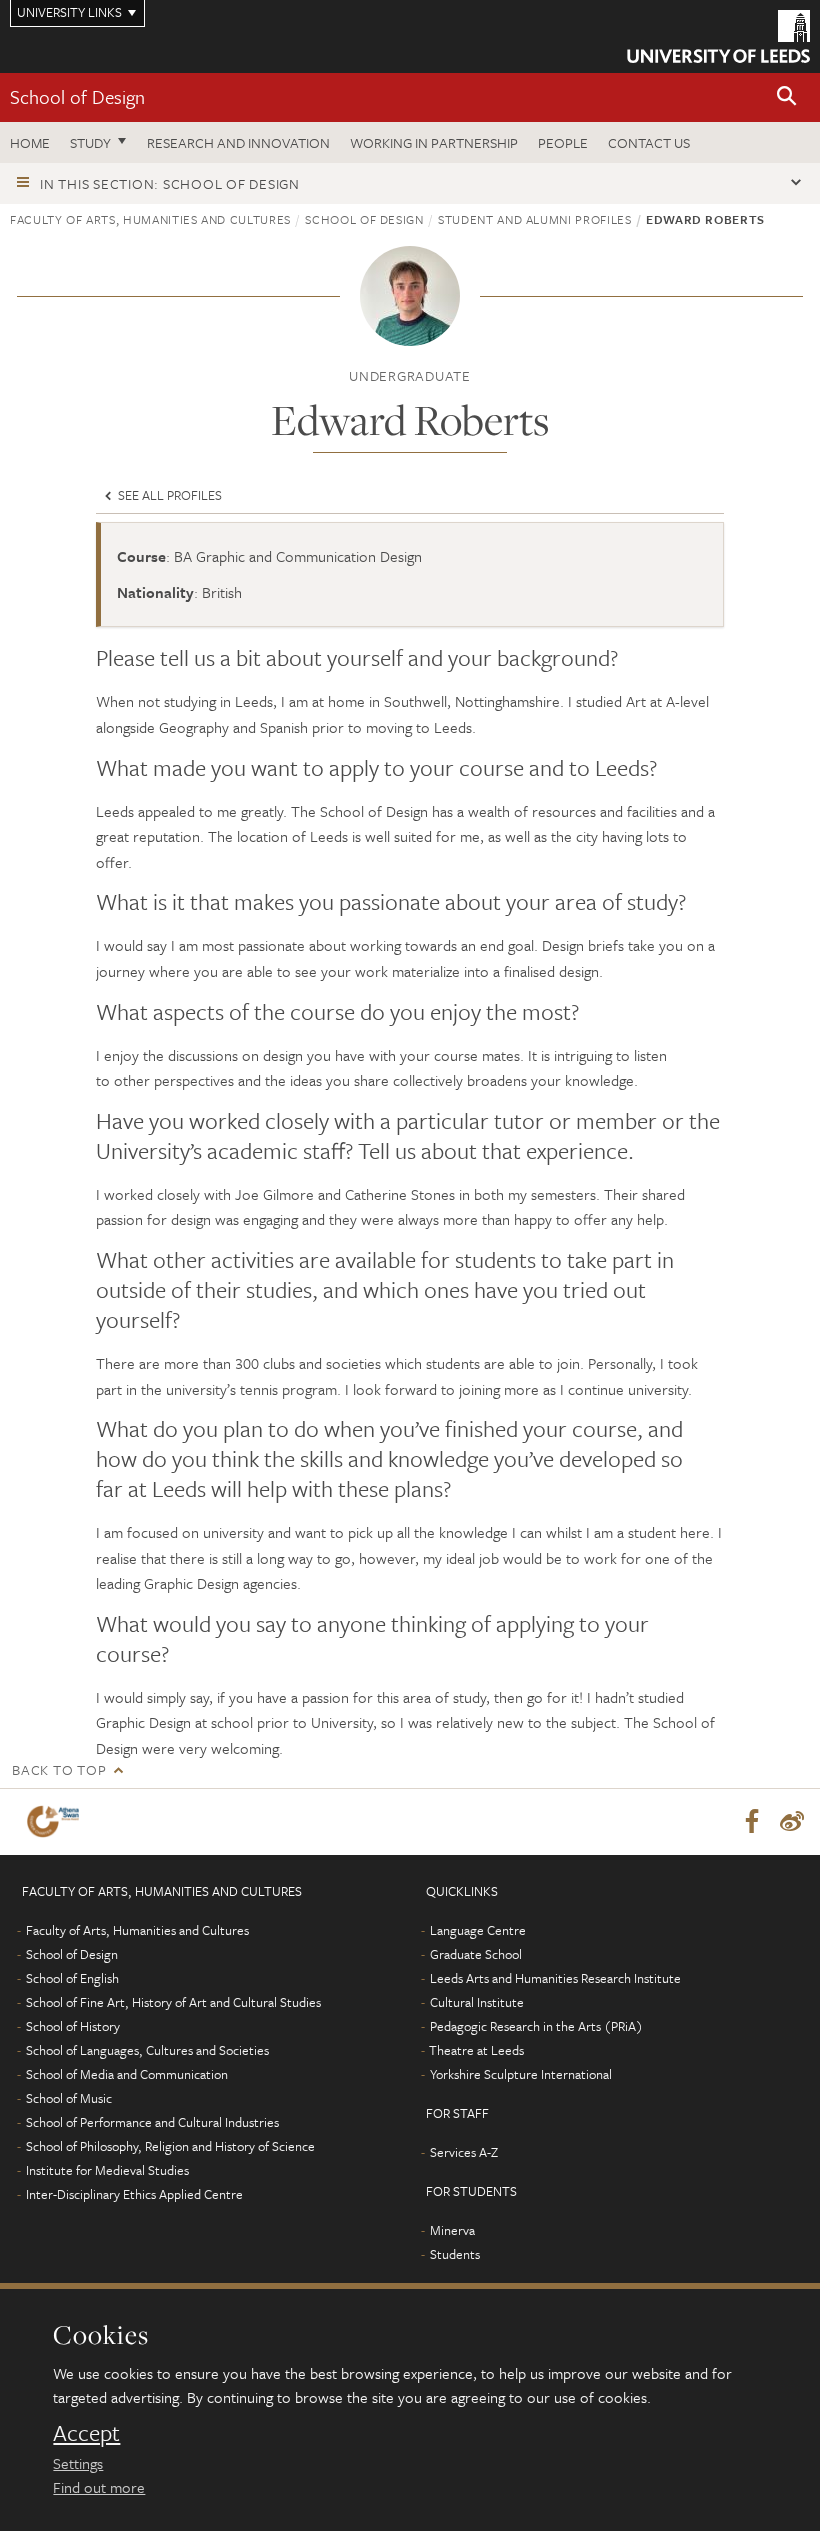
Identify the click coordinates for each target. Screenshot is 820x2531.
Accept (86, 2433)
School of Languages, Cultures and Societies (147, 2050)
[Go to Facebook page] (752, 1822)
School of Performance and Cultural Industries (152, 2122)
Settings (78, 2463)
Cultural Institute (477, 2002)
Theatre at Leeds (476, 2050)
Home (30, 142)
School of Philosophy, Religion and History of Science (170, 2146)
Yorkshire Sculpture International (521, 2074)
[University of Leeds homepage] (718, 36)
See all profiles (168, 495)
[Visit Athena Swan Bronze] (57, 1821)
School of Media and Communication (127, 2074)
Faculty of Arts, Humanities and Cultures (150, 219)
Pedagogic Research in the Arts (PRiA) (536, 2026)
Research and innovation (238, 142)
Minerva (452, 2230)
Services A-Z (464, 2152)
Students (455, 2254)
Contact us (649, 142)
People (563, 142)
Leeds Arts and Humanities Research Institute (555, 1978)
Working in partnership (434, 142)
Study (90, 142)
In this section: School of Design (170, 183)
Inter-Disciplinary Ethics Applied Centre (134, 2194)
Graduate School (476, 1954)
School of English (72, 1978)
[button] (787, 97)
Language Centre (478, 1930)
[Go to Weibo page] (792, 1822)
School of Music (69, 2098)
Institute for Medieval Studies (107, 2170)
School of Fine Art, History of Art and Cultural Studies (173, 2002)
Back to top (59, 1769)
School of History (73, 2026)
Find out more (99, 2487)
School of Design (77, 96)
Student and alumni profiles (535, 219)
